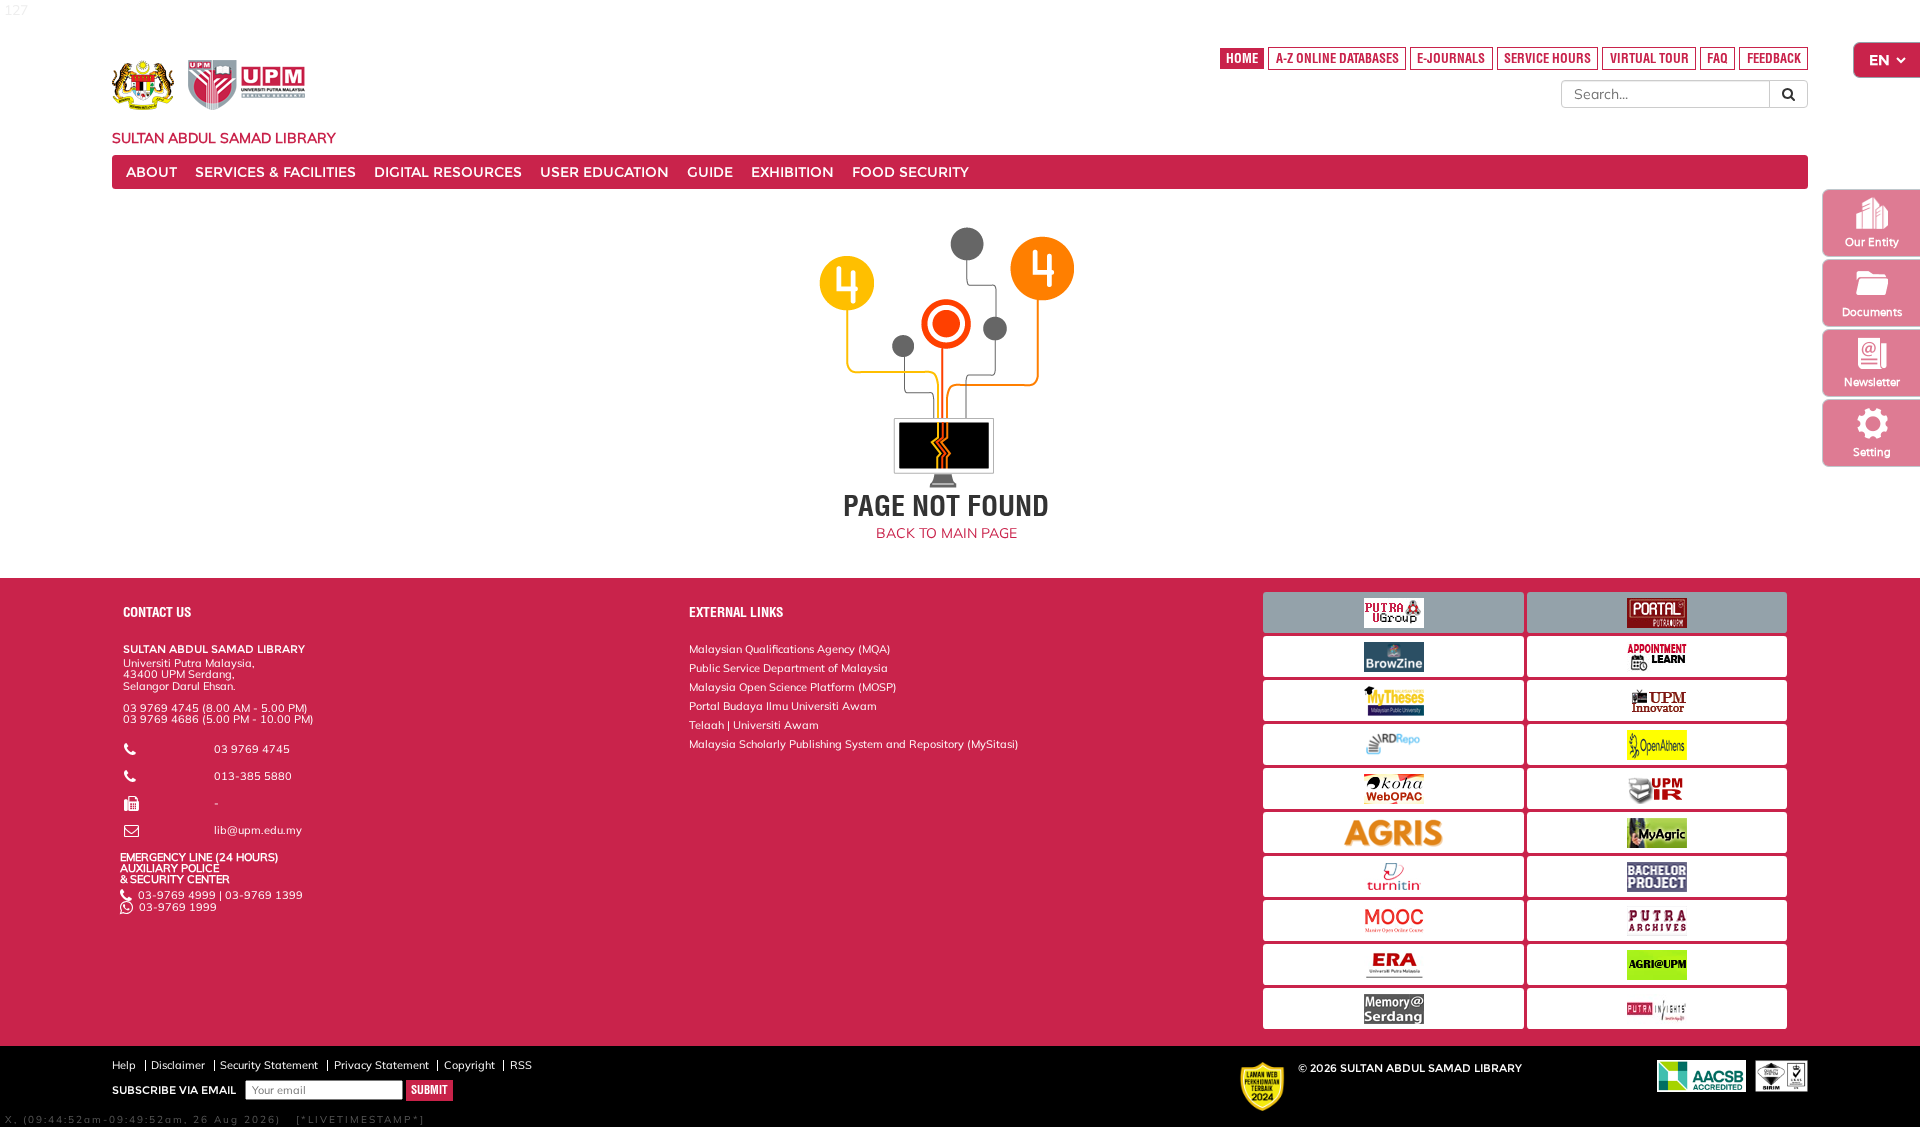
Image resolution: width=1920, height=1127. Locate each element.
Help (124, 1065)
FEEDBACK (1774, 58)
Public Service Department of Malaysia (788, 668)
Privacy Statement (381, 1065)
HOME (1242, 58)
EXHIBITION (792, 172)
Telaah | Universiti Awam (754, 725)
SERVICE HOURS (1547, 58)
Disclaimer (178, 1065)
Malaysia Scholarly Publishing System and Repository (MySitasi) (854, 744)
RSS (521, 1065)
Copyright (469, 1065)
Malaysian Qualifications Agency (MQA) (790, 649)
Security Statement (269, 1065)
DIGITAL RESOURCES (448, 172)
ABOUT (151, 172)
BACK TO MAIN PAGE (946, 533)
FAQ (1717, 58)
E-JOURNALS (1451, 58)
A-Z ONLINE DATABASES (1337, 58)
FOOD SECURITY (910, 172)
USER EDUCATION (604, 172)
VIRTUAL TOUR (1649, 58)
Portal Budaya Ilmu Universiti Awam (783, 706)
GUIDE (710, 172)
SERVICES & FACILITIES (275, 172)
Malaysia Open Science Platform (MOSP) (793, 687)
